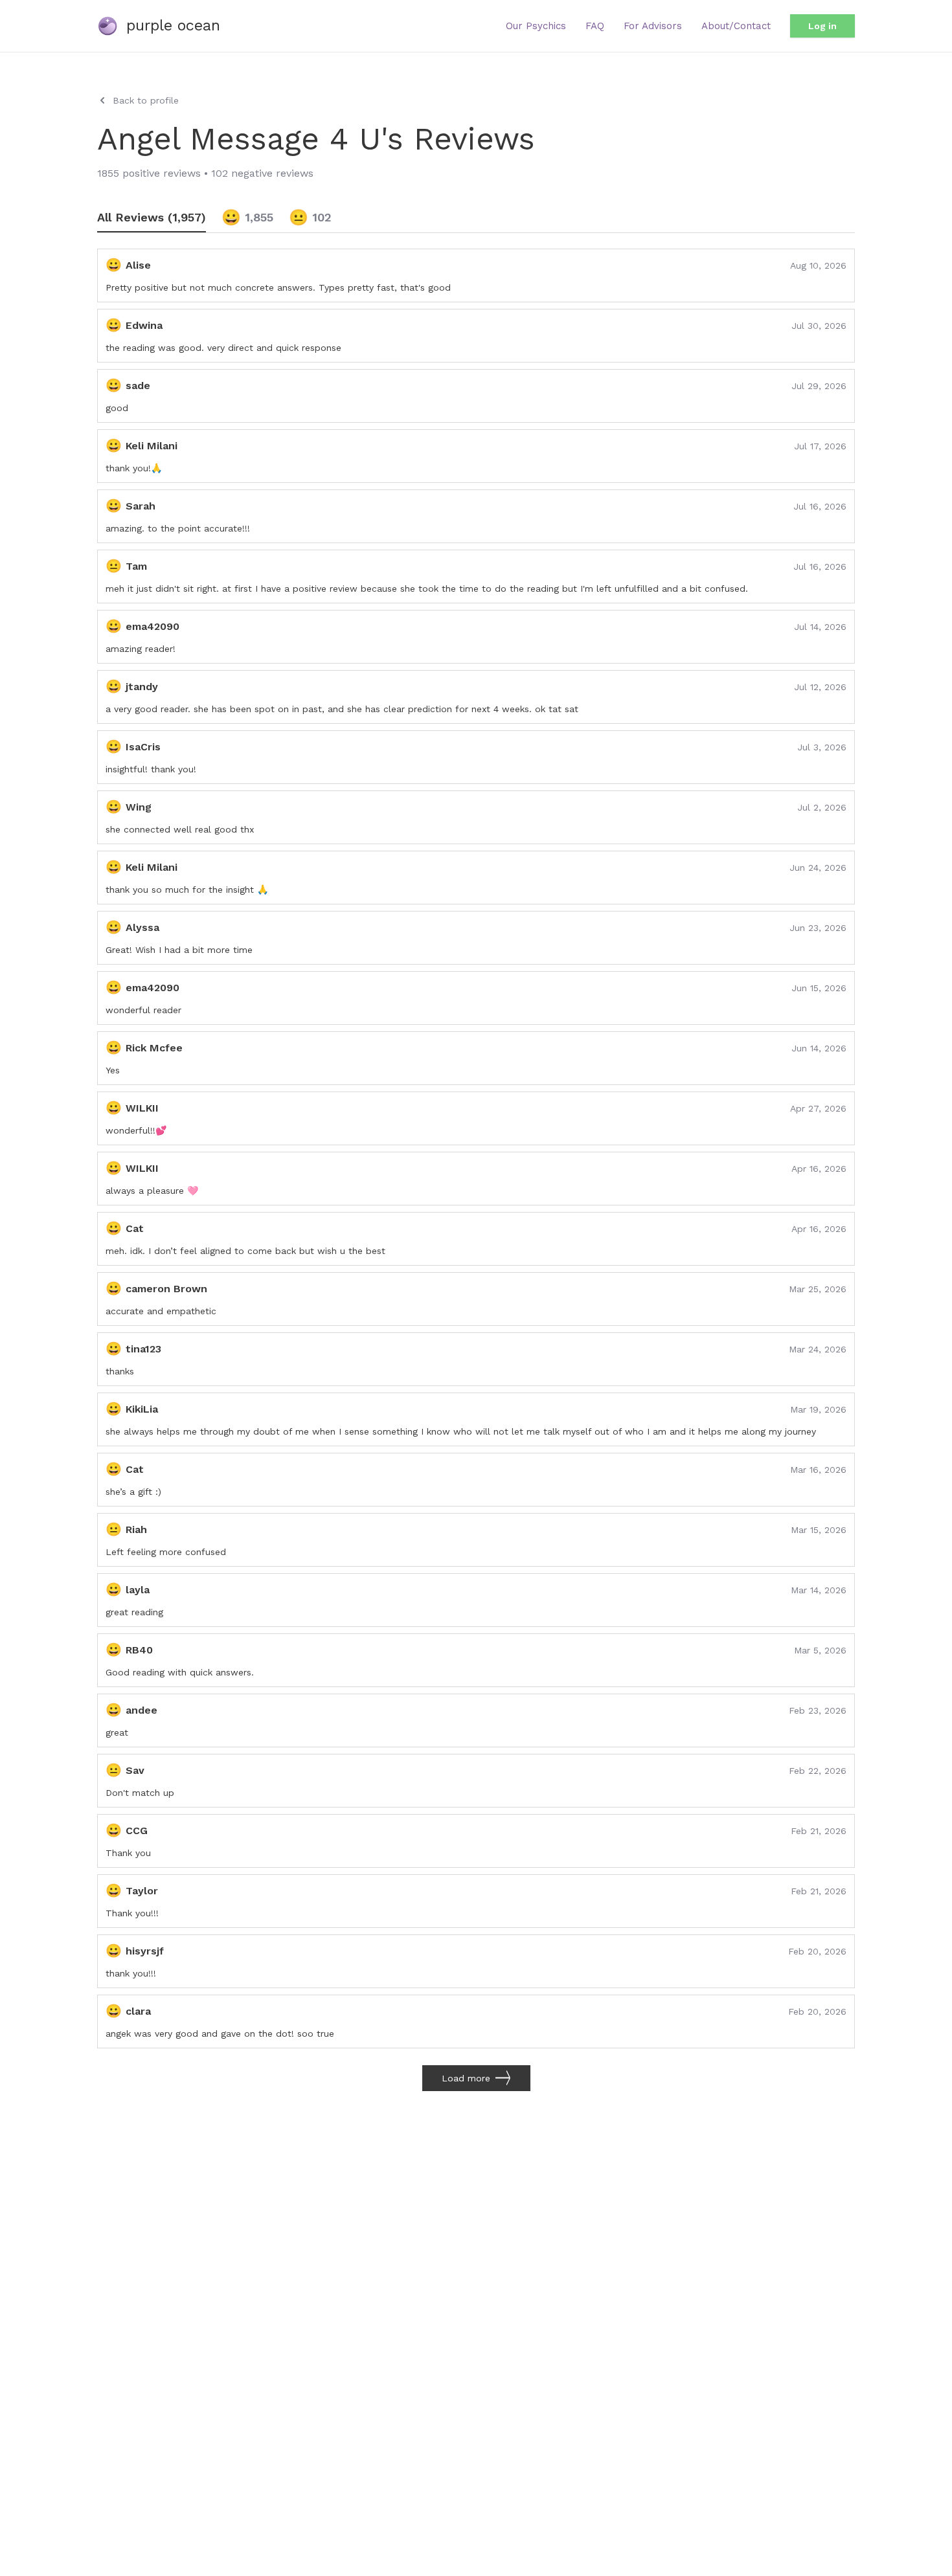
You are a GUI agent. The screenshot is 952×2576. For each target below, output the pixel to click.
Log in (822, 26)
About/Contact (736, 26)
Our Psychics (536, 26)
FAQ (595, 26)
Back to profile (146, 100)
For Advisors (653, 26)
